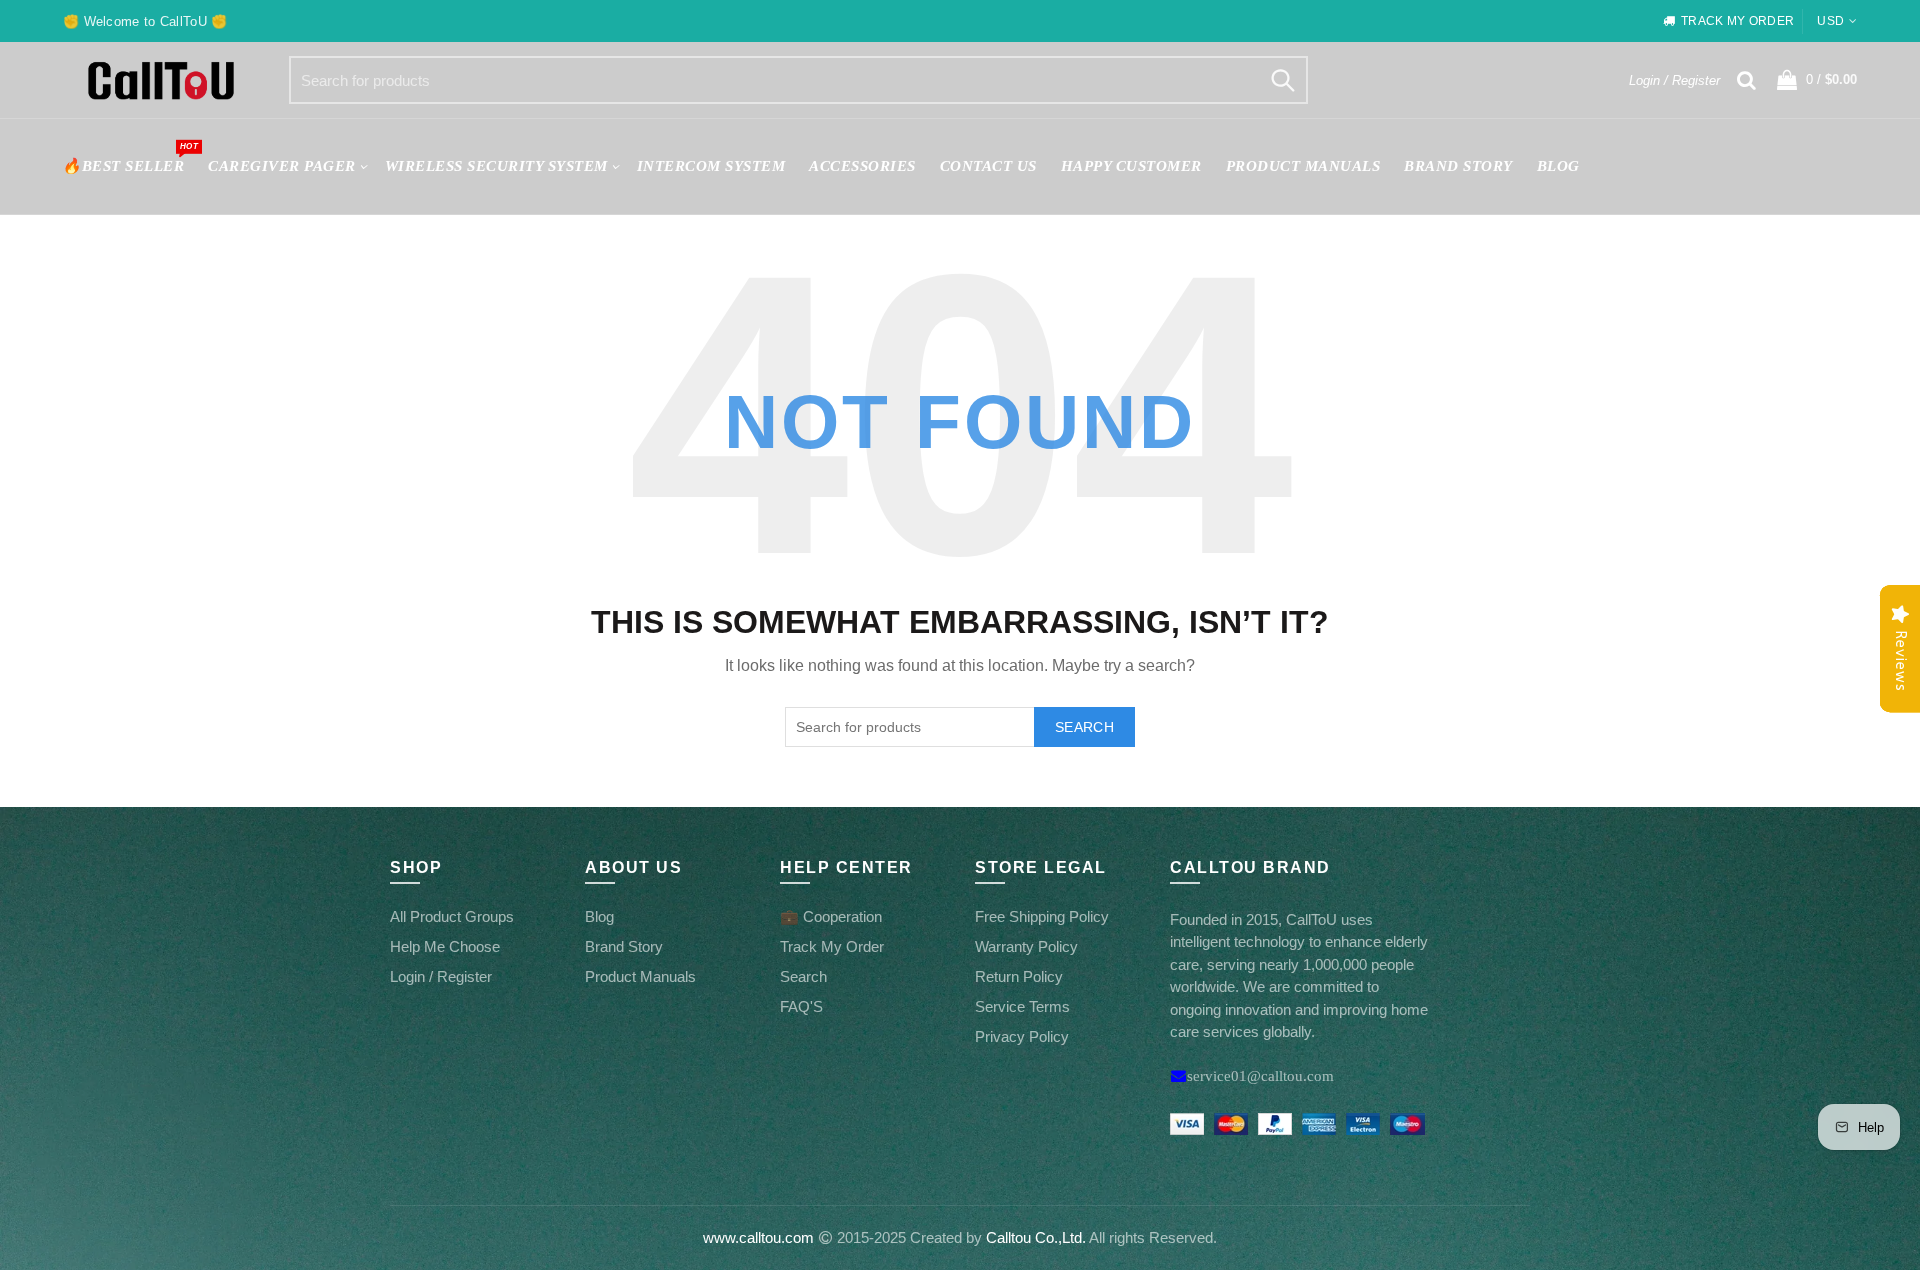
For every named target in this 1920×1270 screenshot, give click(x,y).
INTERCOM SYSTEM (711, 166)
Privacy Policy (1022, 1036)
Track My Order (832, 946)
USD (1830, 21)
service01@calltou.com (1260, 1075)
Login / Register (1674, 80)
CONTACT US (988, 166)
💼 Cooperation (831, 916)
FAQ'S (801, 1006)
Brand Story (624, 946)
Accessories (862, 166)
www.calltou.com (758, 1237)
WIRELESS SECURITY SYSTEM (496, 166)
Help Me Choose (445, 946)
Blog (1558, 166)
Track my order (1737, 21)
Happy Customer (1131, 166)
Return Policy (1019, 976)
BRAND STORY (1458, 166)
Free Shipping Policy (1042, 916)
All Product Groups (452, 916)
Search (1283, 80)
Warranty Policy (1026, 946)
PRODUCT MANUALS (1303, 166)
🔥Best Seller (129, 157)
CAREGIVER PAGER (282, 166)
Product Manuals (640, 976)
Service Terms (1022, 1006)
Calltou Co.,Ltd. (1036, 1237)
